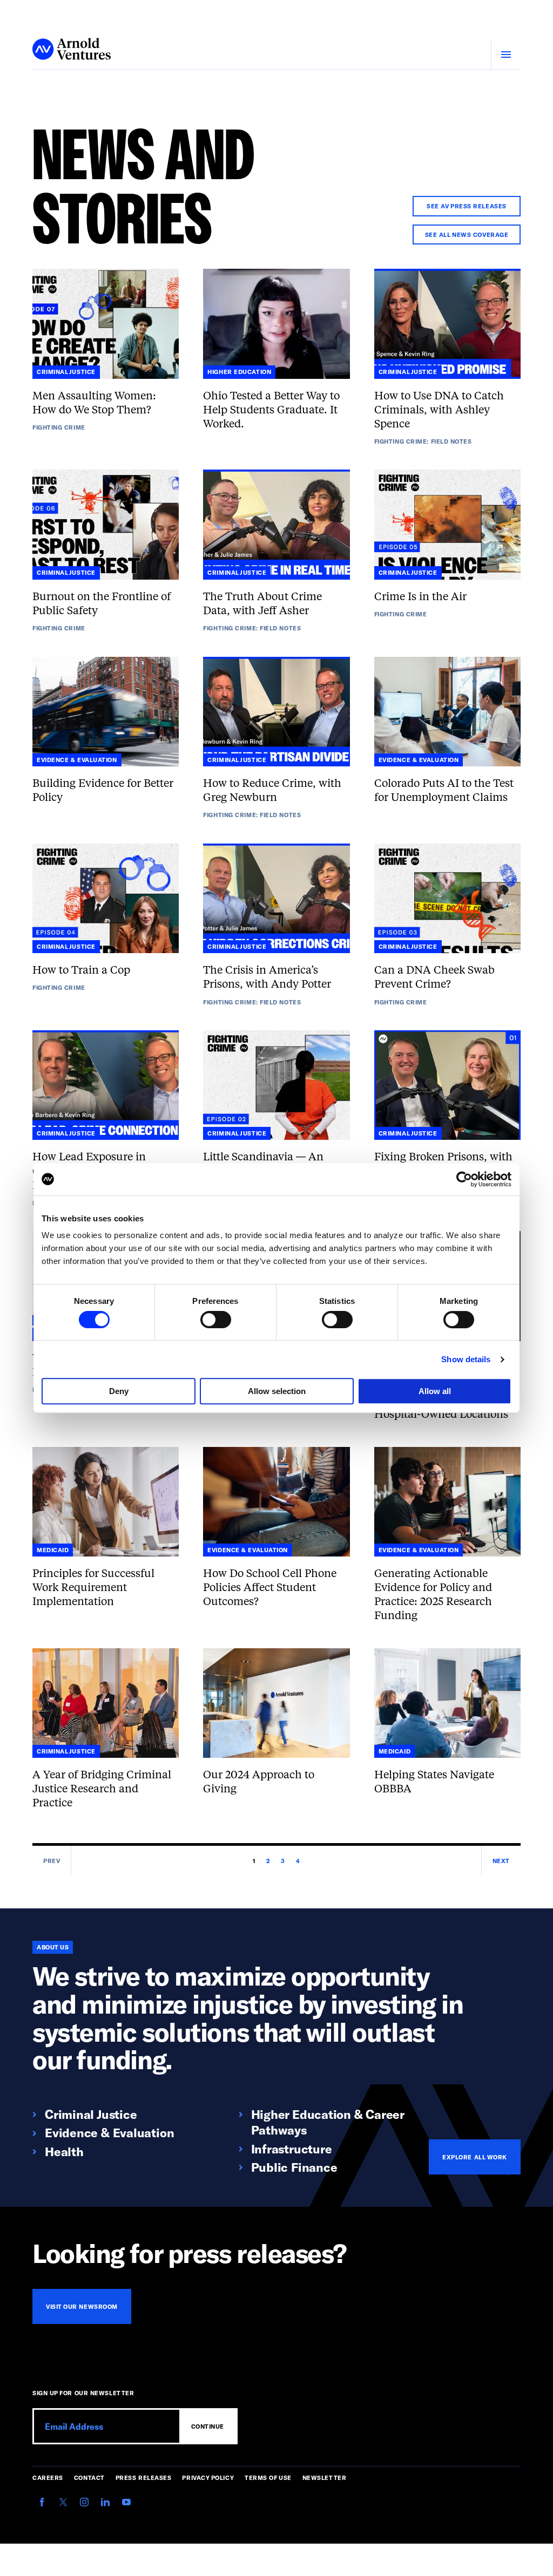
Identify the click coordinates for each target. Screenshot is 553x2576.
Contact (89, 2478)
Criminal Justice (91, 2114)
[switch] (216, 1320)
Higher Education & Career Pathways (328, 2122)
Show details (466, 1359)
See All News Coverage (467, 235)
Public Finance (294, 2167)
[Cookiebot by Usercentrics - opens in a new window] (464, 1179)
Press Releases (144, 2478)
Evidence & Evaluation (109, 2132)
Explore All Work (475, 2157)
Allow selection (277, 1391)
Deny (119, 1391)
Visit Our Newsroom (82, 2306)
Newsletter (325, 2478)
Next (501, 1861)
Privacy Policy (208, 2478)
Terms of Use (268, 2478)
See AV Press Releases (467, 206)
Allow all (435, 1391)
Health (64, 2151)
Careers (48, 2478)
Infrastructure (292, 2148)
